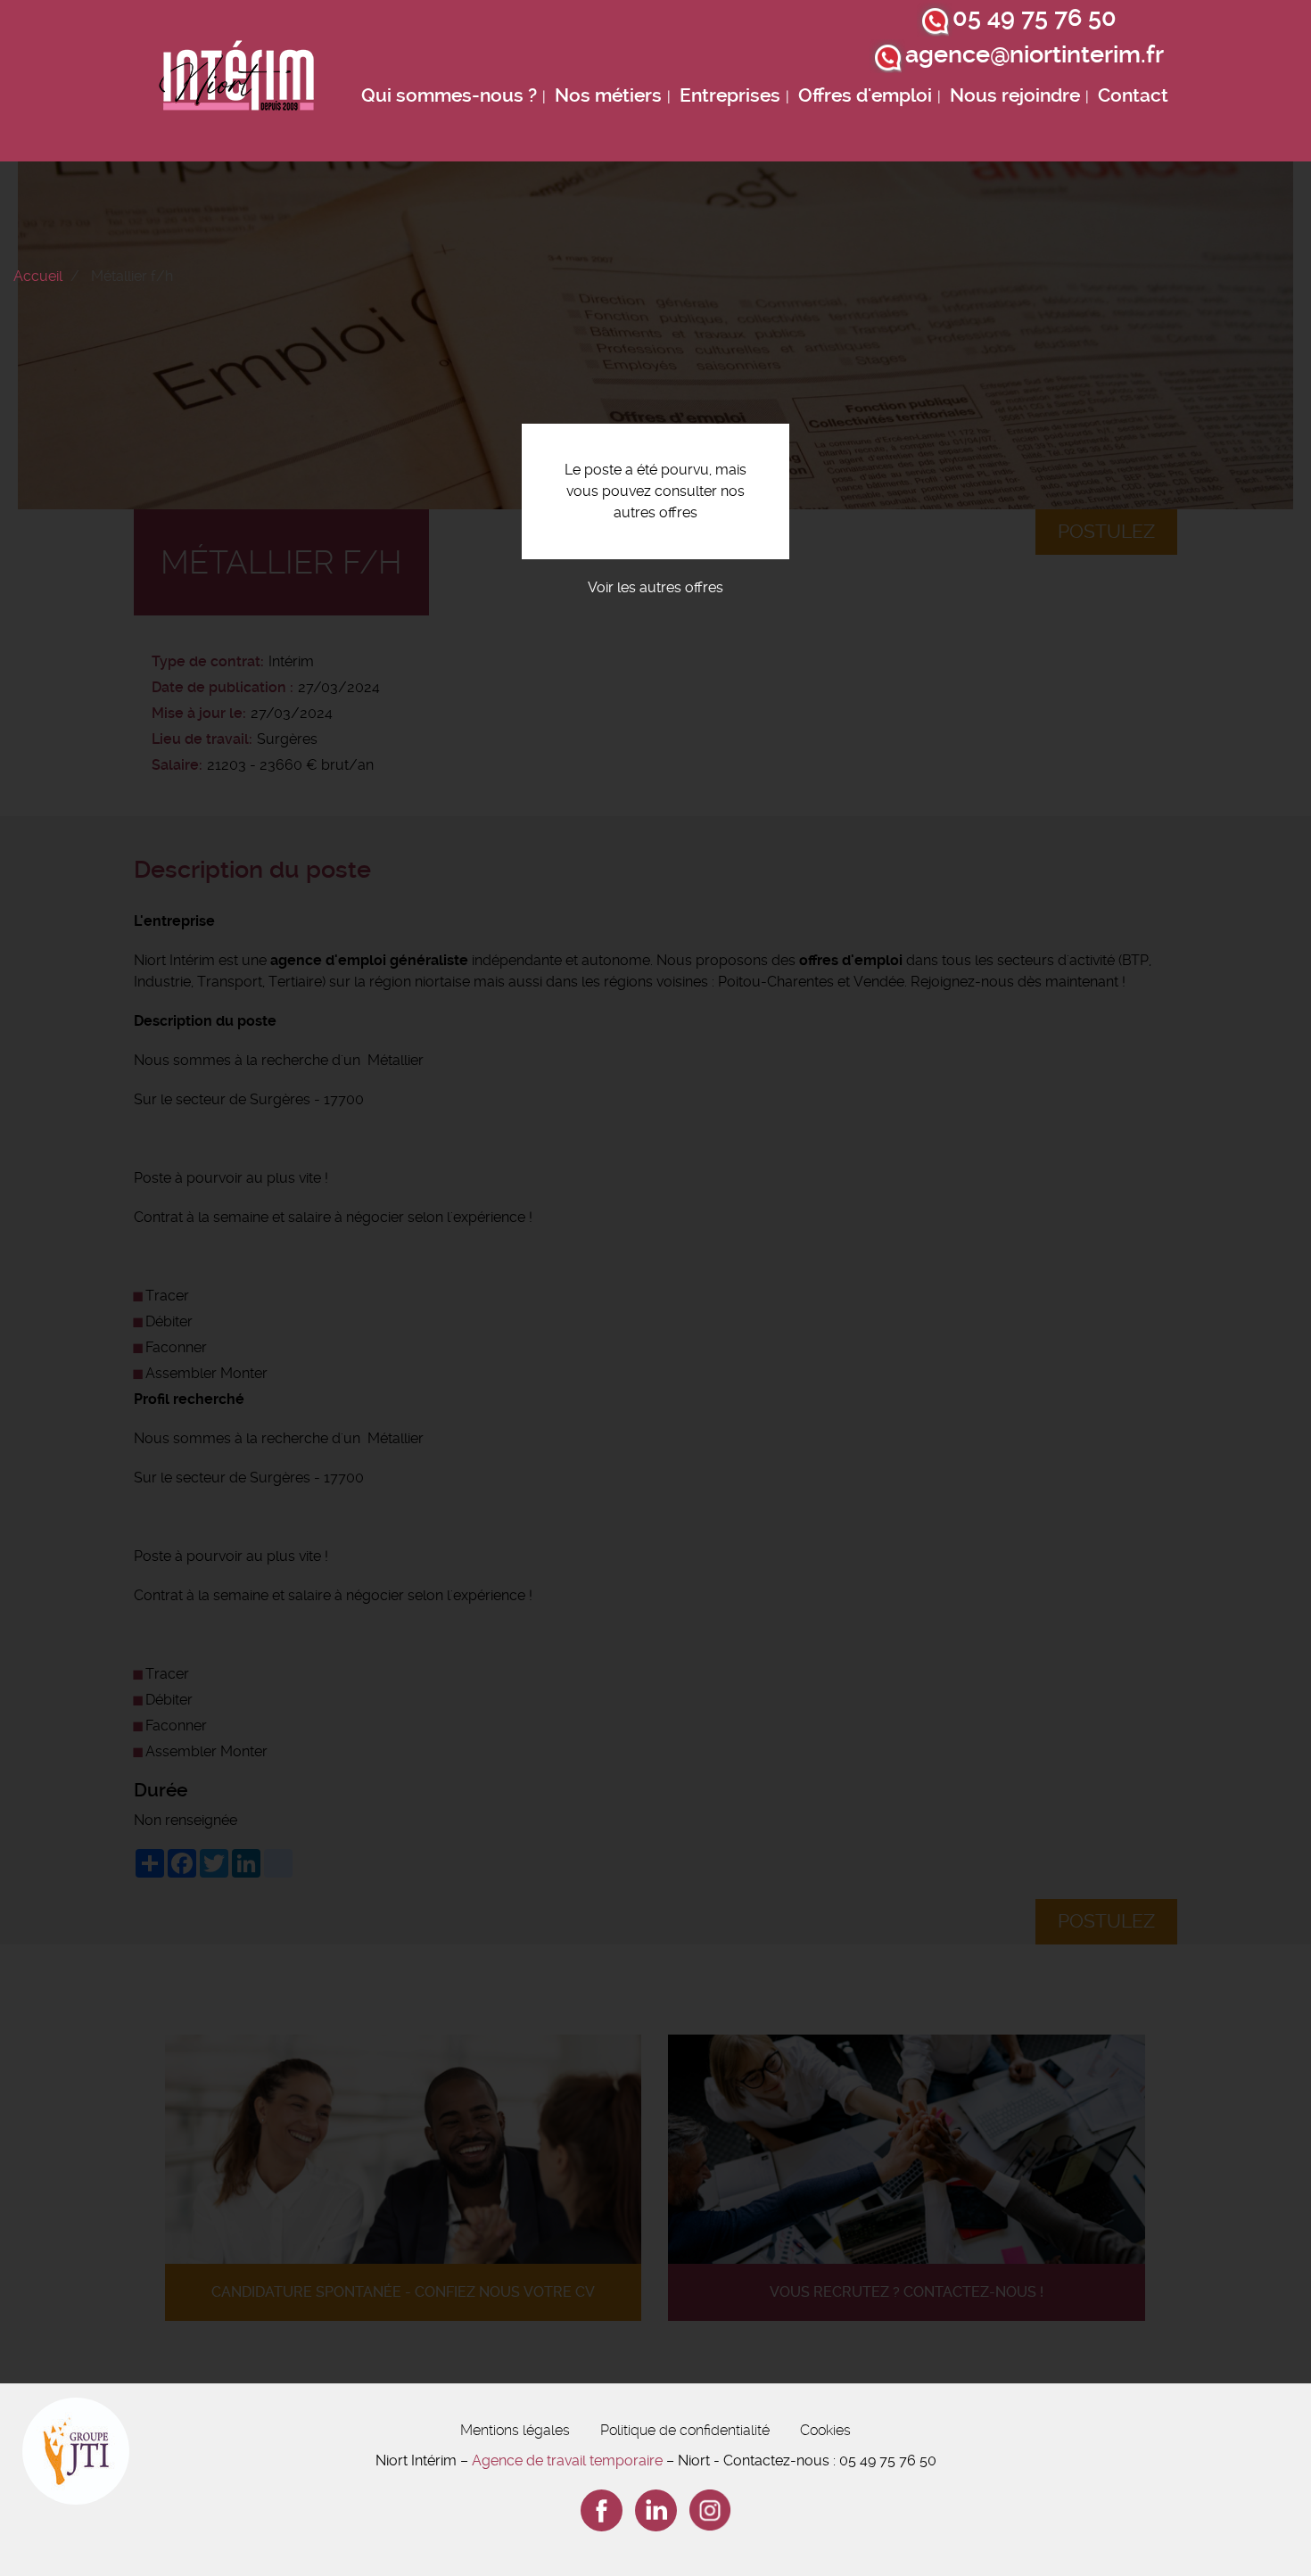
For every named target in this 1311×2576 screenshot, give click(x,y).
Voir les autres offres (655, 587)
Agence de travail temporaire (567, 2460)
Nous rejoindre (1015, 95)
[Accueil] (237, 81)
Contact (1133, 95)
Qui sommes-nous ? (449, 95)
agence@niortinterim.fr (1035, 54)
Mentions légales (515, 2430)
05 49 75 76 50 (1035, 18)
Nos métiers (608, 95)
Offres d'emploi (865, 95)
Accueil (38, 276)
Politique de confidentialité (685, 2430)
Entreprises (730, 95)
